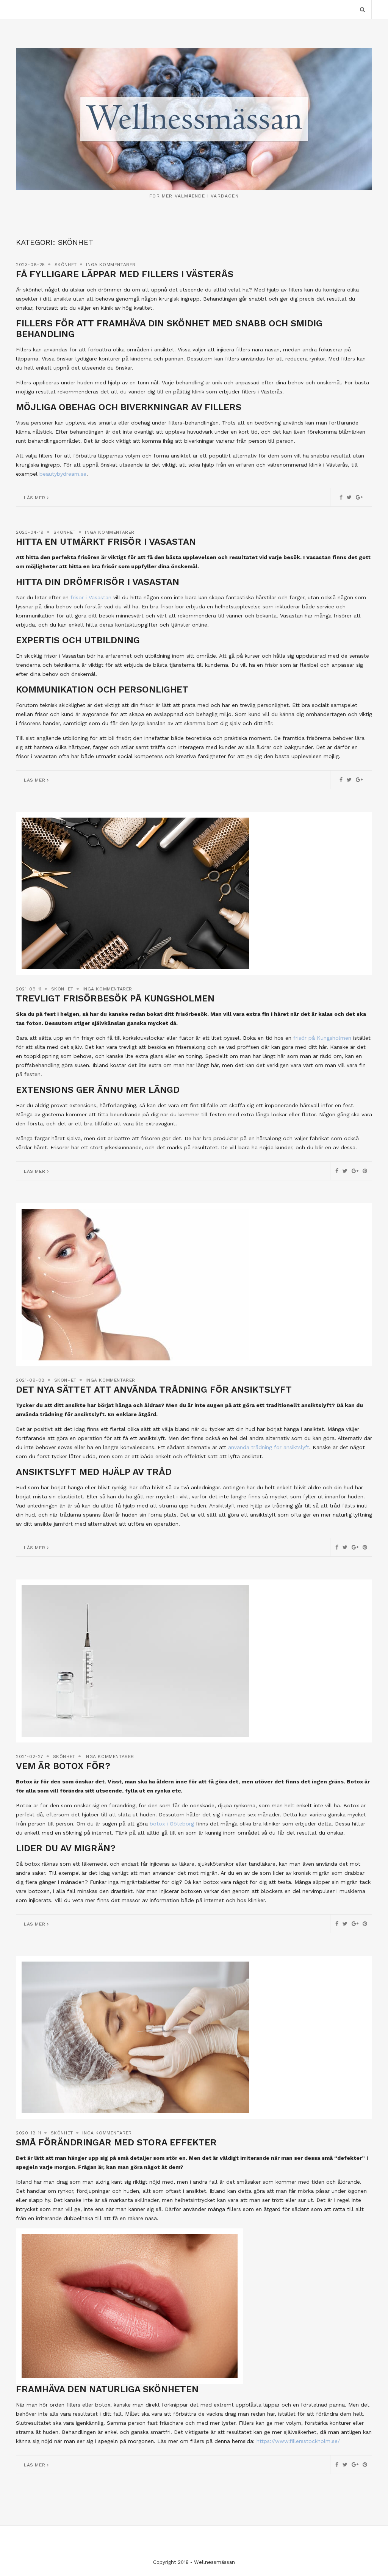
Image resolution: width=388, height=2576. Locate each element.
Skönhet (66, 265)
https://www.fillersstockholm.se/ (298, 2441)
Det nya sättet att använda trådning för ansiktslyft (154, 1390)
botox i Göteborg (172, 1824)
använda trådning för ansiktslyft (269, 1447)
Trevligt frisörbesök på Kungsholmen (115, 998)
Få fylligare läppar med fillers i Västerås (125, 274)
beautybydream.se (63, 474)
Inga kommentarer (111, 265)
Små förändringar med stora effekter (116, 2142)
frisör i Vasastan (91, 597)
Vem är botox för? (63, 1766)
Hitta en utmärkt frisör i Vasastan (106, 542)
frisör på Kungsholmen (322, 1038)
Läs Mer (35, 498)
